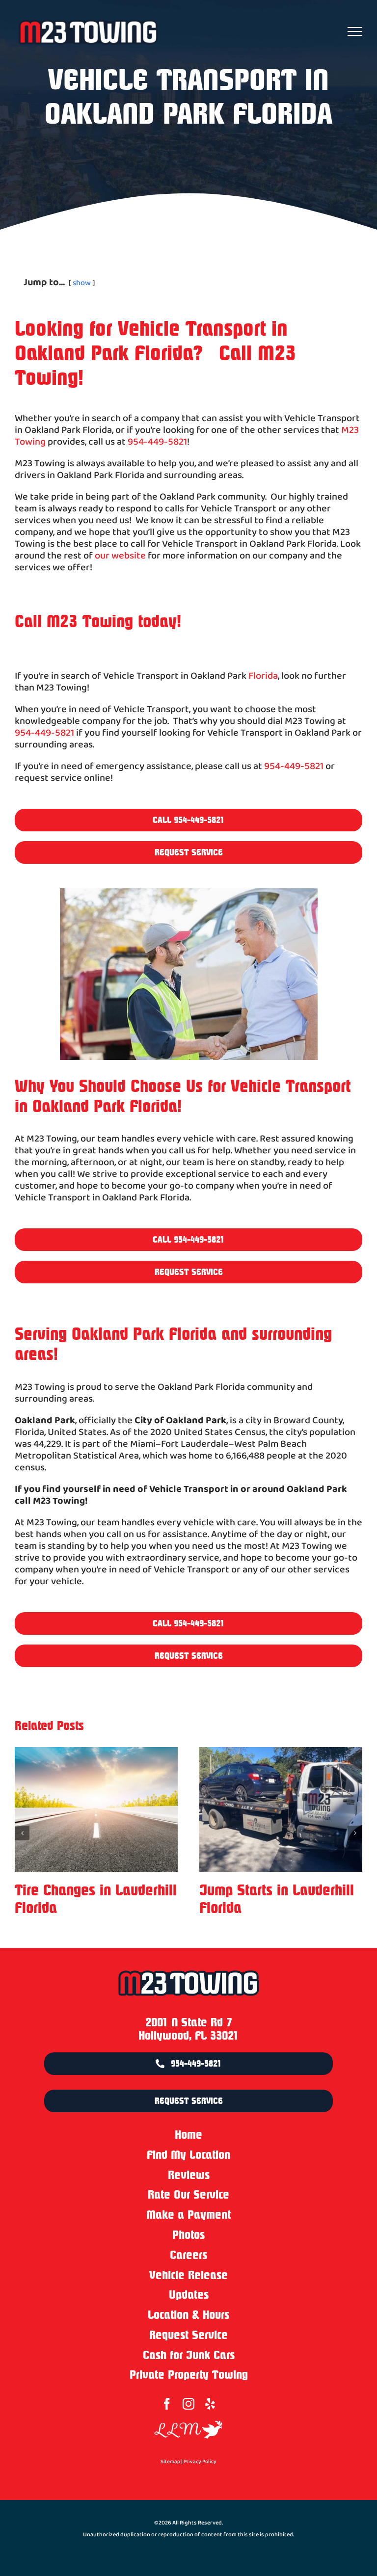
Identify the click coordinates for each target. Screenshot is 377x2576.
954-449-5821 (157, 442)
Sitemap (170, 2462)
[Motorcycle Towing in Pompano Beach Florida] (96, 1809)
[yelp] (210, 2404)
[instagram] (188, 2404)
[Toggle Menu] (355, 31)
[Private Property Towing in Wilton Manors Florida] (281, 1809)
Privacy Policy (200, 2462)
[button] (22, 1833)
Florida (263, 676)
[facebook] (167, 2404)
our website (120, 556)
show (82, 283)
